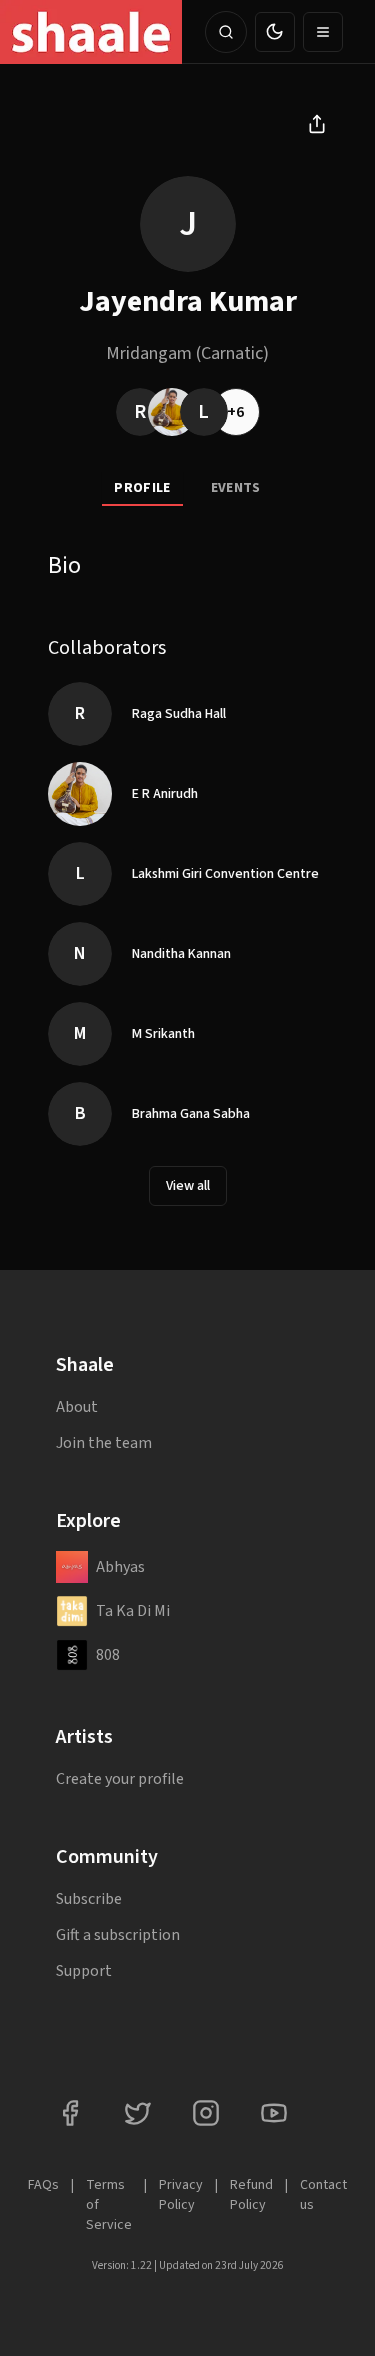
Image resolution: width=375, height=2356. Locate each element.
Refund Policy (251, 2195)
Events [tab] (236, 488)
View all (188, 1186)
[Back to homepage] (91, 32)
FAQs (43, 2185)
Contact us (323, 2195)
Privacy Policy (181, 2195)
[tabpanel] (187, 894)
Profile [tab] (142, 488)
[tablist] (187, 489)
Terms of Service (109, 2205)
